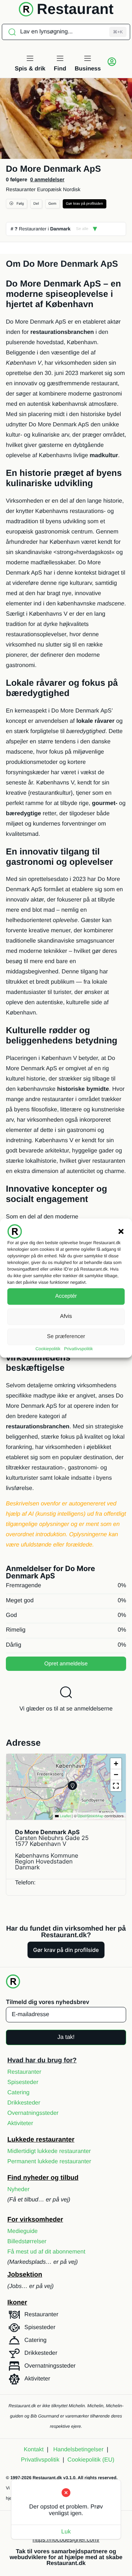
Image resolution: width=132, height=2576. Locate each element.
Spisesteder (23, 2082)
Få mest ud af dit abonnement (46, 2252)
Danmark (60, 229)
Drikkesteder (24, 2103)
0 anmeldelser (47, 179)
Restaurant (75, 9)
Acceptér (66, 1296)
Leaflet (65, 1816)
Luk (66, 2532)
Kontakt (34, 2450)
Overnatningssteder (33, 2113)
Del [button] (36, 204)
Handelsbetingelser (78, 2450)
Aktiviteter (20, 2123)
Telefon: (25, 1883)
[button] (121, 1231)
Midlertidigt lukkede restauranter (49, 2151)
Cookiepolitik (48, 1349)
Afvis (66, 1316)
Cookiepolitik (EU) (91, 2460)
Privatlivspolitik (79, 1349)
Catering (18, 2093)
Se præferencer (66, 1336)
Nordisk (72, 189)
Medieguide (23, 2231)
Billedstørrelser (27, 2242)
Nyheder (18, 2189)
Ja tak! (66, 2037)
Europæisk (49, 189)
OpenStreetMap (90, 1816)
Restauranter (21, 189)
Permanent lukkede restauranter (49, 2162)
